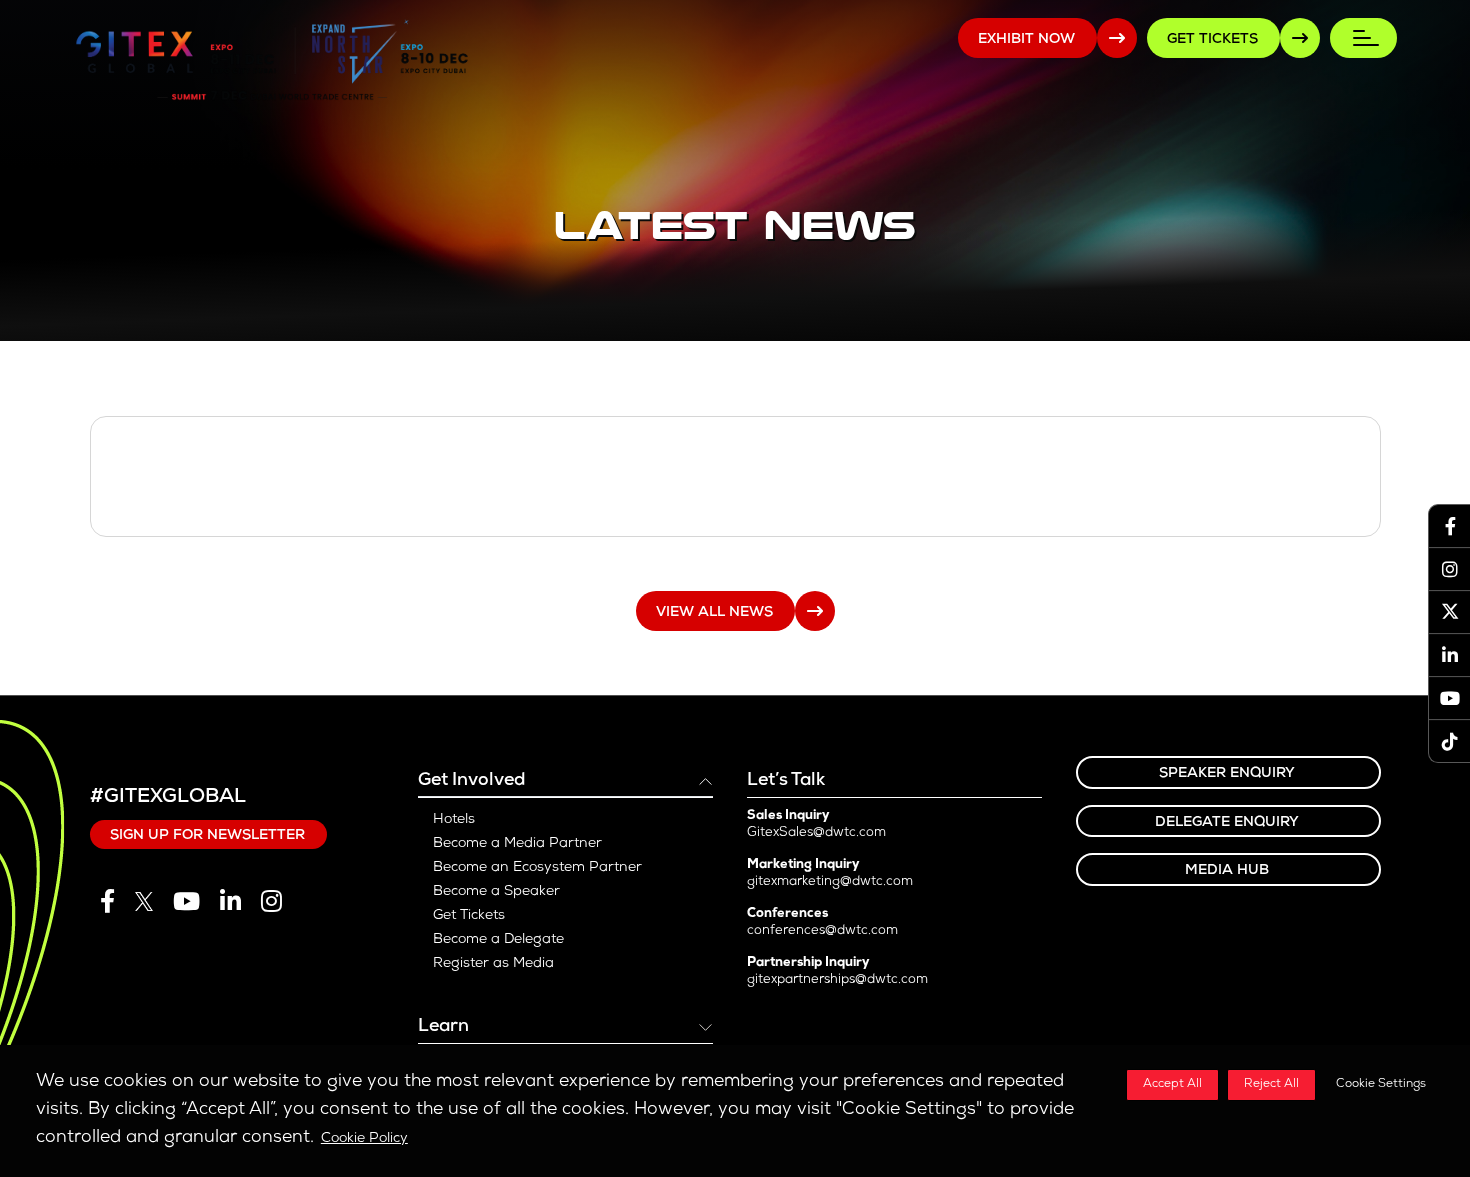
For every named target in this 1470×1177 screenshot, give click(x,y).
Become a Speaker (496, 892)
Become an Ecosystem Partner (537, 868)
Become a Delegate (498, 940)
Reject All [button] (1271, 1085)
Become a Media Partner (517, 844)
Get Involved (471, 781)
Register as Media (493, 964)
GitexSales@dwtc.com (816, 833)
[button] (1377, 1085)
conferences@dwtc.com (822, 931)
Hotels (454, 820)
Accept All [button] (1172, 1085)
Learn (443, 1027)
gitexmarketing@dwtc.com (830, 882)
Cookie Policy (364, 1139)
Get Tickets (469, 916)
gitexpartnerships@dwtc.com (837, 980)
